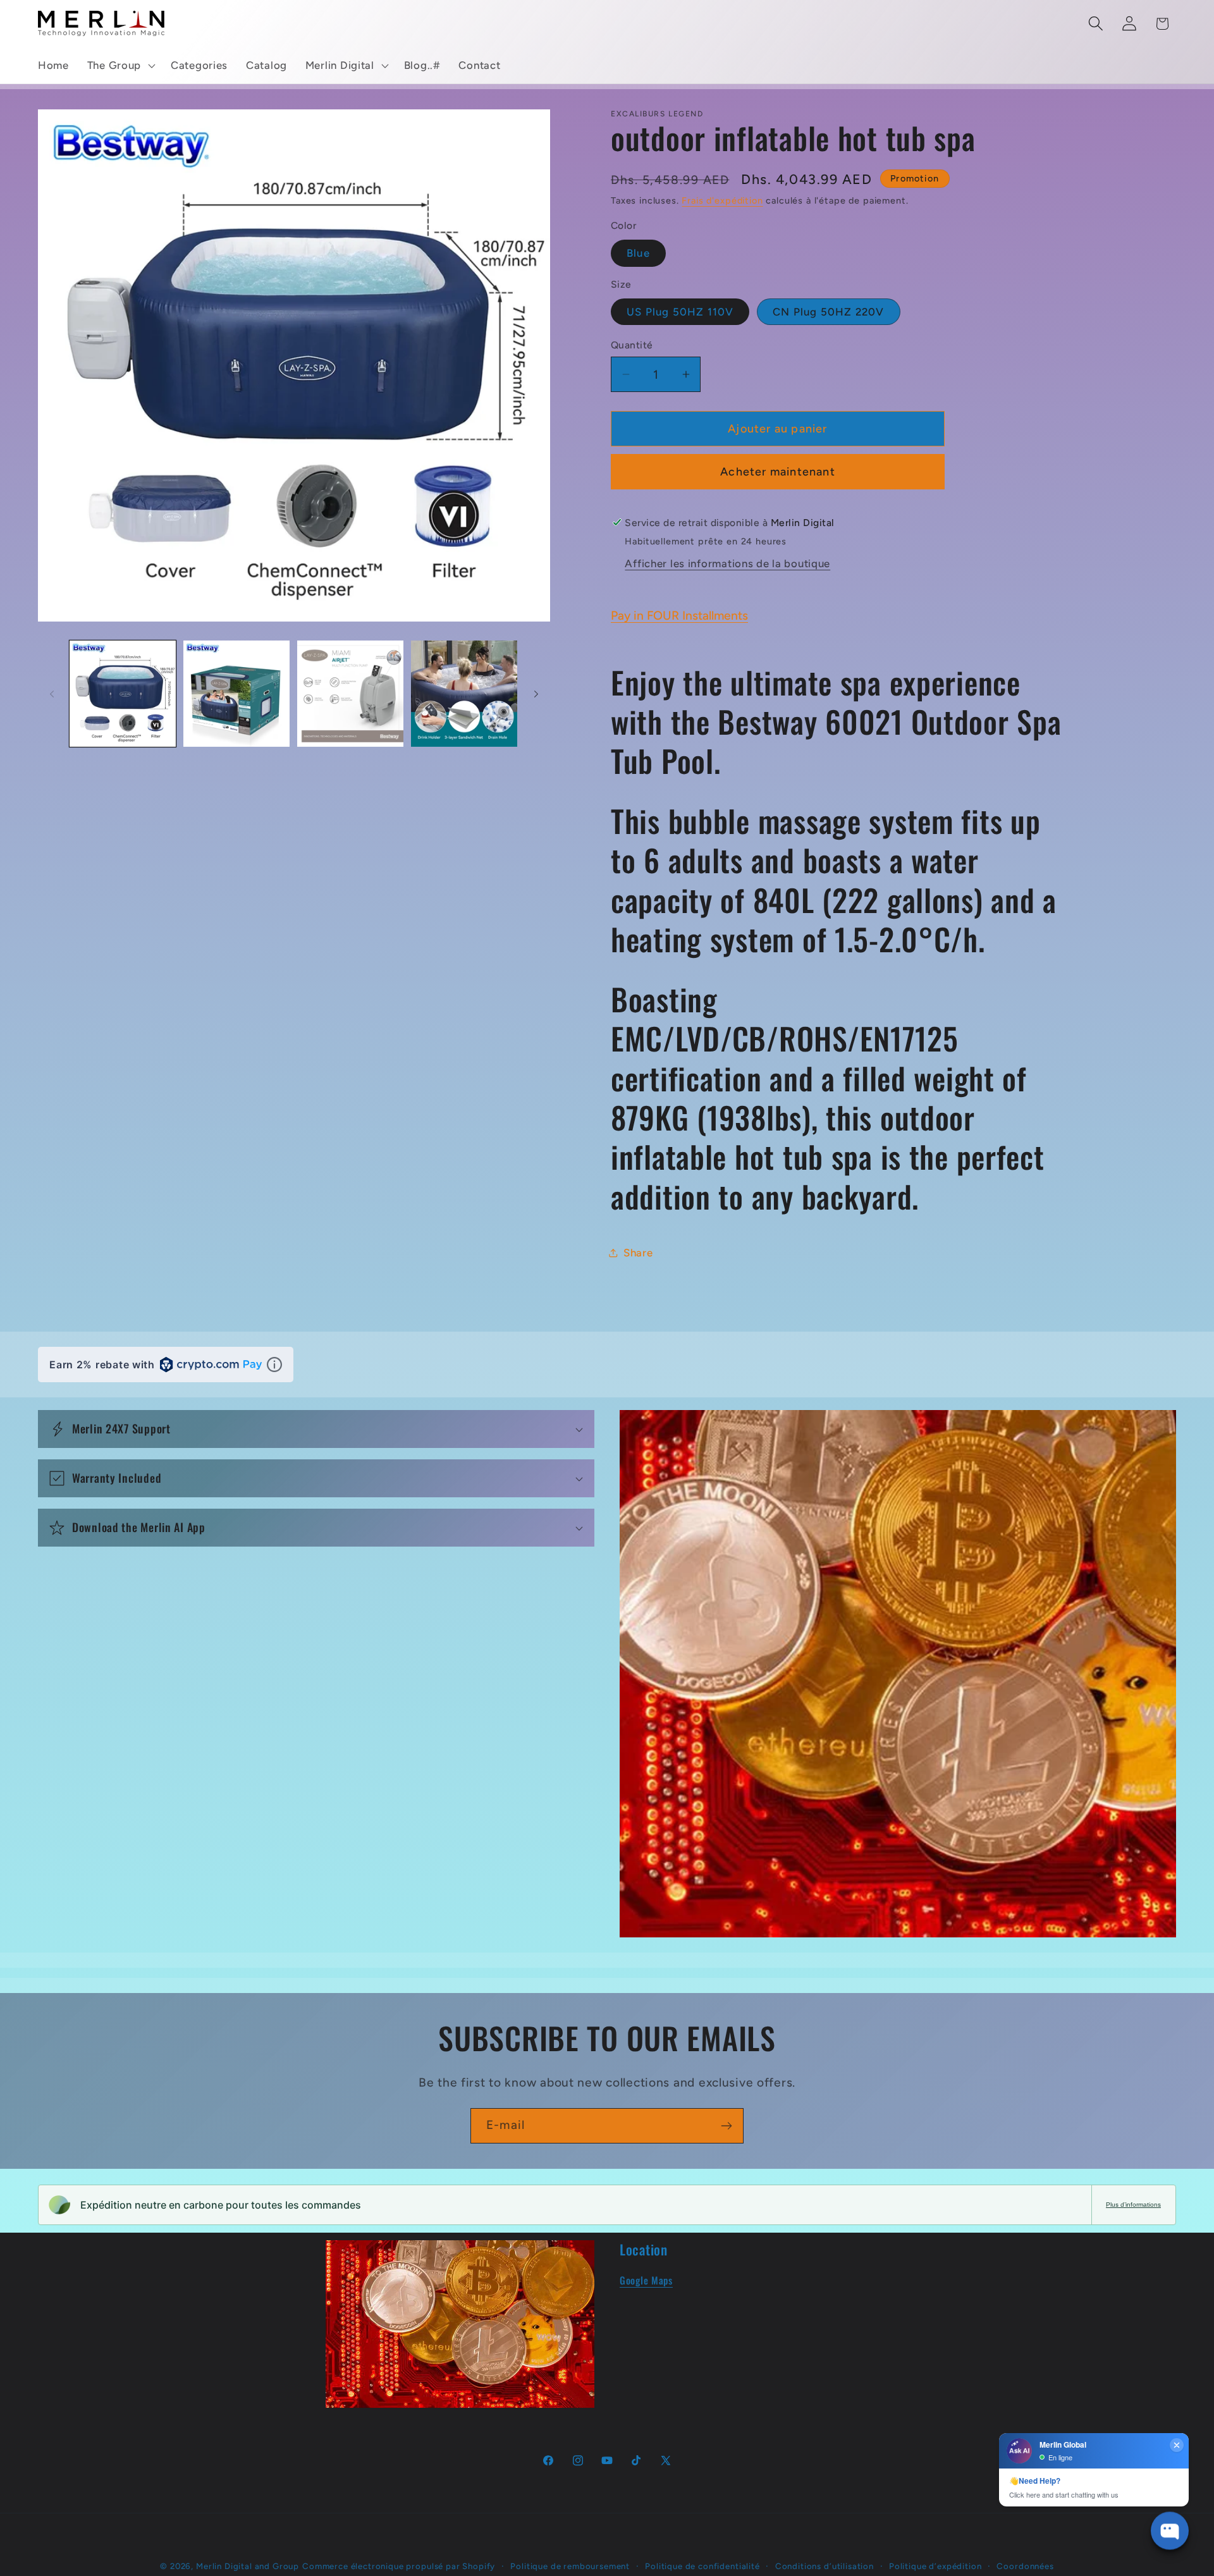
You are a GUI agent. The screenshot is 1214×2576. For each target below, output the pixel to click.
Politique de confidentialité (702, 2566)
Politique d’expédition (935, 2566)
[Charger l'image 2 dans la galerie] (236, 694)
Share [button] (638, 1253)
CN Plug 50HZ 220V (828, 312)
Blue (638, 253)
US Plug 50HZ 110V (680, 312)
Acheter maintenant (778, 472)
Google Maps (646, 2279)
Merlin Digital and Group (248, 2566)
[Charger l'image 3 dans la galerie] (350, 694)
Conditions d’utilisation (825, 2566)
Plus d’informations (1133, 2205)
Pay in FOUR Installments (679, 616)
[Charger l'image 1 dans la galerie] (123, 694)
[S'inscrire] (726, 2126)
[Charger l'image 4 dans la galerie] (464, 694)
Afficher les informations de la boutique (727, 563)
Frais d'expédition (722, 200)
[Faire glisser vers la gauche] (52, 694)
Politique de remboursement (570, 2566)
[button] (120, 66)
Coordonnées (1025, 2566)
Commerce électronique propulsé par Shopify (399, 2566)
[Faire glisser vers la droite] (536, 694)
